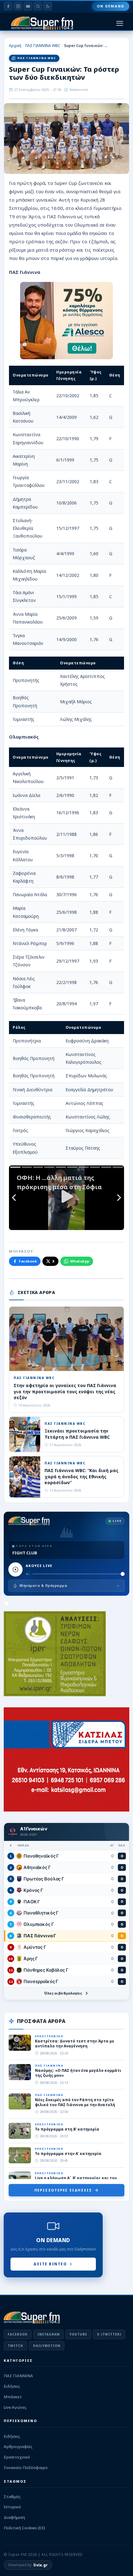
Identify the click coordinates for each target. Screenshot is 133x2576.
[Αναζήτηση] (38, 6)
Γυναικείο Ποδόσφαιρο (26, 2467)
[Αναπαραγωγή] (15, 1569)
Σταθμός (12, 2497)
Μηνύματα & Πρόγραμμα (43, 1585)
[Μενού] (120, 23)
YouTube (78, 2334)
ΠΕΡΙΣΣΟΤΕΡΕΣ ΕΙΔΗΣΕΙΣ (63, 2190)
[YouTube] (28, 6)
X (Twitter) (109, 2334)
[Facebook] (8, 6)
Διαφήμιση (14, 2517)
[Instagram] (18, 6)
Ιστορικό (12, 2507)
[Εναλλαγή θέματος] (48, 6)
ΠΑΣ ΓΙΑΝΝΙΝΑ (18, 2376)
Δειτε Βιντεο (50, 2264)
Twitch (15, 2346)
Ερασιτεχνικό (17, 2457)
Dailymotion (47, 2346)
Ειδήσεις (12, 2386)
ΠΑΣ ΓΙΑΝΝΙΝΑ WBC (43, 46)
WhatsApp (80, 1261)
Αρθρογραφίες (18, 2446)
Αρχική (15, 46)
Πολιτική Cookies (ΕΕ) (24, 2528)
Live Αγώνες (15, 2407)
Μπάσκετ (13, 2397)
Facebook (28, 1261)
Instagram (49, 2334)
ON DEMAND (111, 6)
